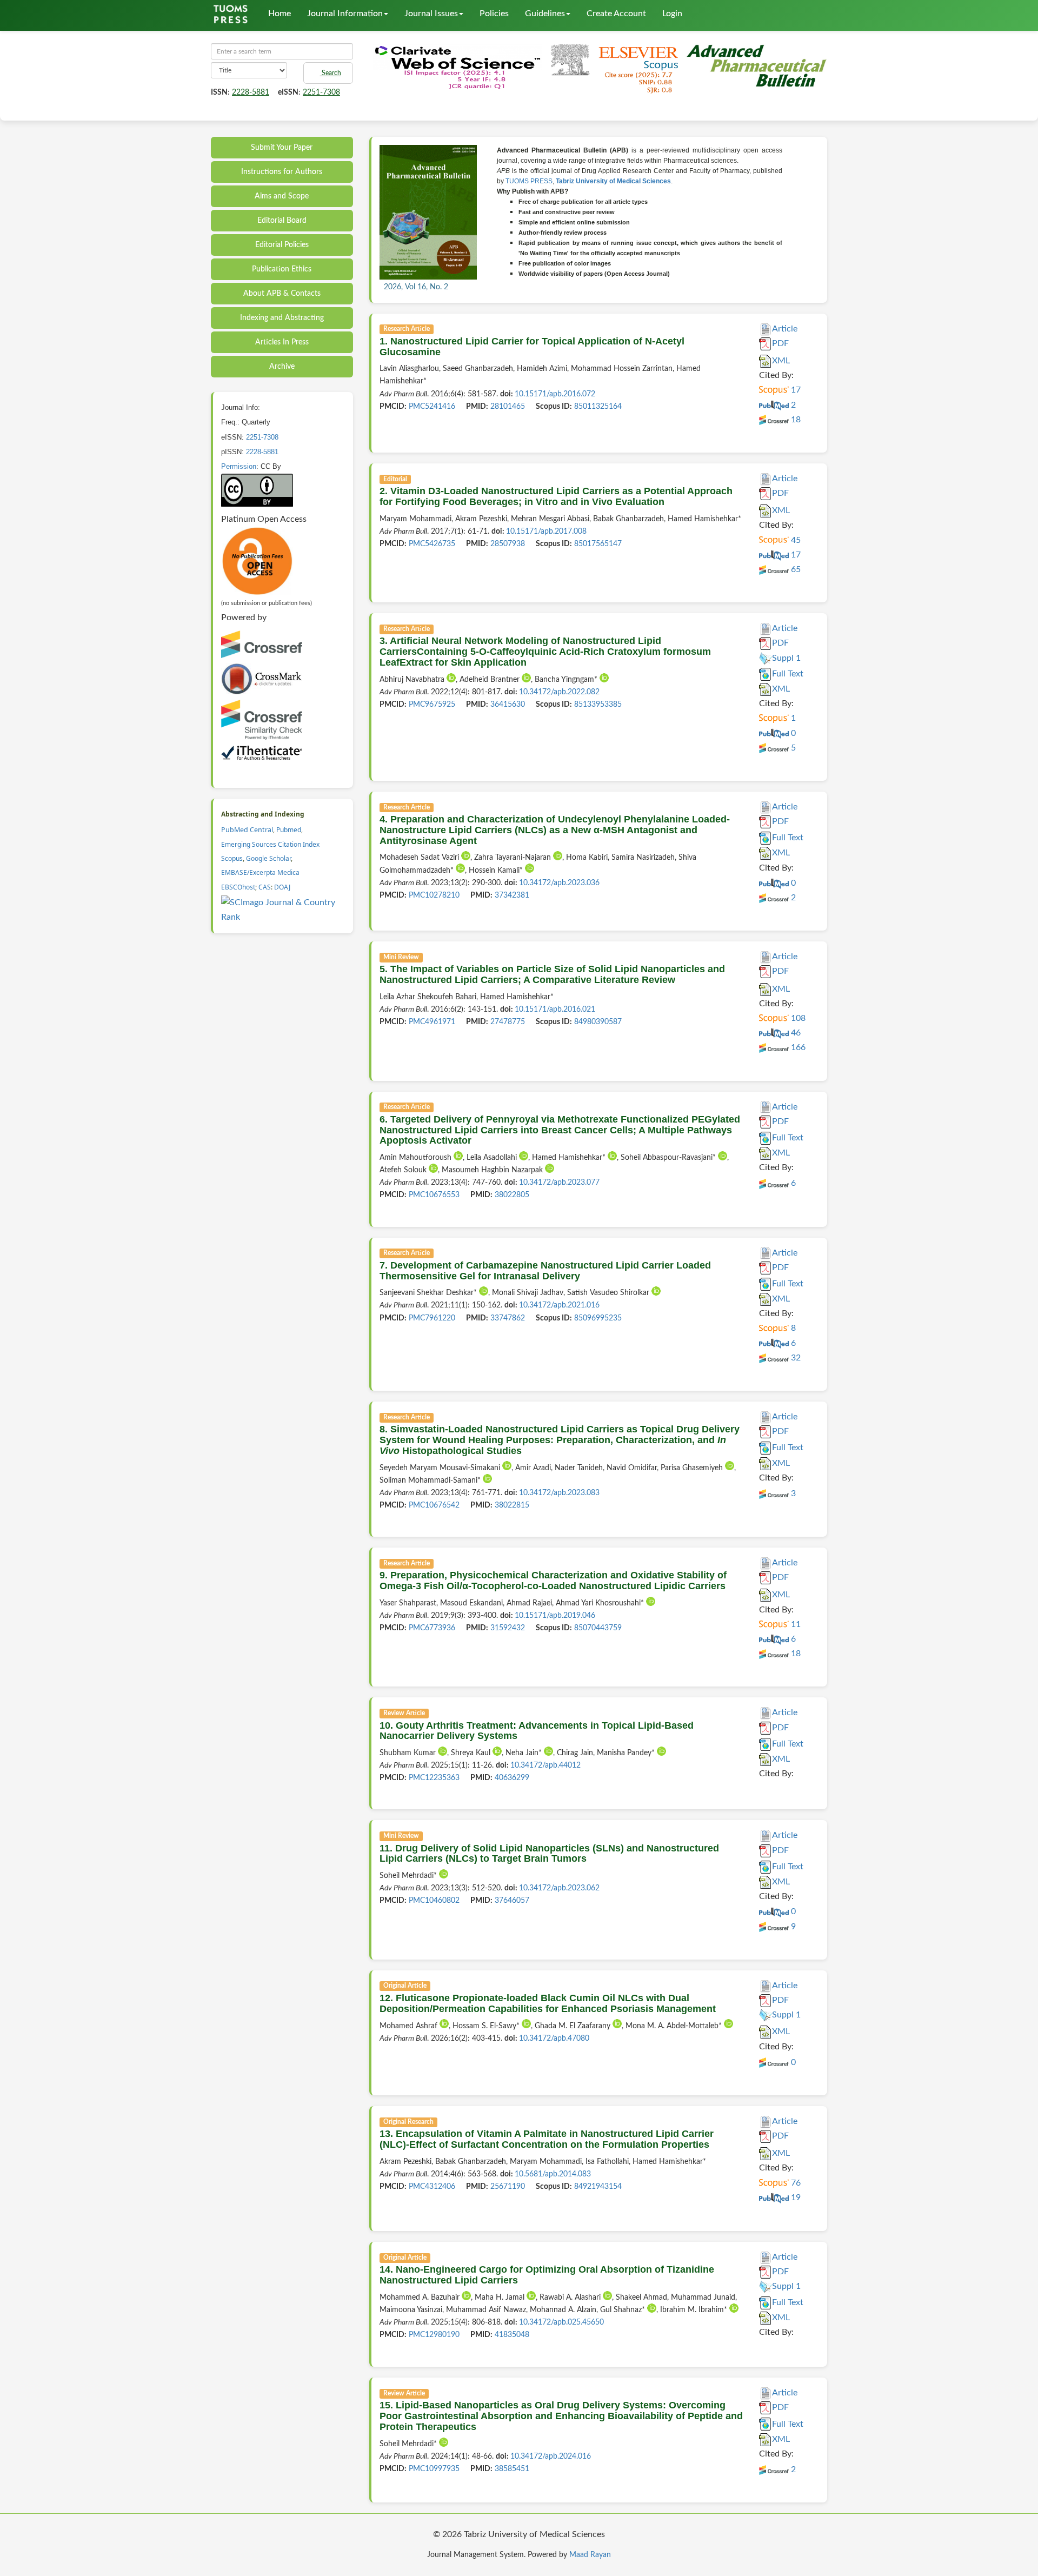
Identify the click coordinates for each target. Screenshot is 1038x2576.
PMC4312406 (432, 2187)
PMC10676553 (434, 1195)
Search (331, 73)
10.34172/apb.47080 (554, 2039)
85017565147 (598, 544)
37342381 (512, 895)
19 (795, 2197)
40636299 (512, 1778)
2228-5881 (251, 92)
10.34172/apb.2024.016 (551, 2457)
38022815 (512, 1505)
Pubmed (289, 830)
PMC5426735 (432, 544)
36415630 (508, 705)
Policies (494, 14)
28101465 (508, 407)
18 (795, 420)
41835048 (512, 2335)
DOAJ (282, 887)
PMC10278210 (434, 895)
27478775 (508, 1022)
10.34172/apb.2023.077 (559, 1183)
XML (781, 361)
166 (797, 1047)
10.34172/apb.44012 (545, 1765)
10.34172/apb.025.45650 (561, 2322)
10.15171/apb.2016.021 (555, 1010)
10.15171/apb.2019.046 (555, 1616)
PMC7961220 (432, 1318)
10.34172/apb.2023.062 (559, 1888)
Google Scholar (268, 858)
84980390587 (598, 1022)
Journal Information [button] (345, 14)
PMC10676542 (434, 1505)
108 (797, 1018)
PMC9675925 (432, 705)
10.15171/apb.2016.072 (555, 394)
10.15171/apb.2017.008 (546, 532)
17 (795, 390)
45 (795, 540)
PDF (780, 343)
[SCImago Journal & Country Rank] (283, 909)
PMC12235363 (434, 1778)
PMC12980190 (434, 2335)
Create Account (616, 14)
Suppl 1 (786, 658)
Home (280, 14)
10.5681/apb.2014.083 (553, 2174)
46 (795, 1033)
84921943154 (598, 2187)
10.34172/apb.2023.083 (559, 1493)
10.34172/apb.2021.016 (559, 1305)
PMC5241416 (432, 407)
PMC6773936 (432, 1628)
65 (795, 569)
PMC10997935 (434, 2469)
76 (795, 2183)
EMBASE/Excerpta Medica (260, 872)
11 (795, 1624)
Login (672, 14)
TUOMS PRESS (529, 181)
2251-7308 (321, 92)
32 (795, 1358)
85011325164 (598, 407)
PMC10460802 (434, 1901)
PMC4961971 (432, 1022)
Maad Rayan (590, 2555)
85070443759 (598, 1628)
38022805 (512, 1195)
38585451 (512, 2469)
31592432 (508, 1628)
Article (785, 329)
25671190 (508, 2187)
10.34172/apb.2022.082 (559, 692)
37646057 (512, 1901)
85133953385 (598, 705)
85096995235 (598, 1318)
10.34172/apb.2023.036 (559, 883)
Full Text (788, 674)
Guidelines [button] (545, 14)
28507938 (508, 544)
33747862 (508, 1318)
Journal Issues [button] (431, 14)
